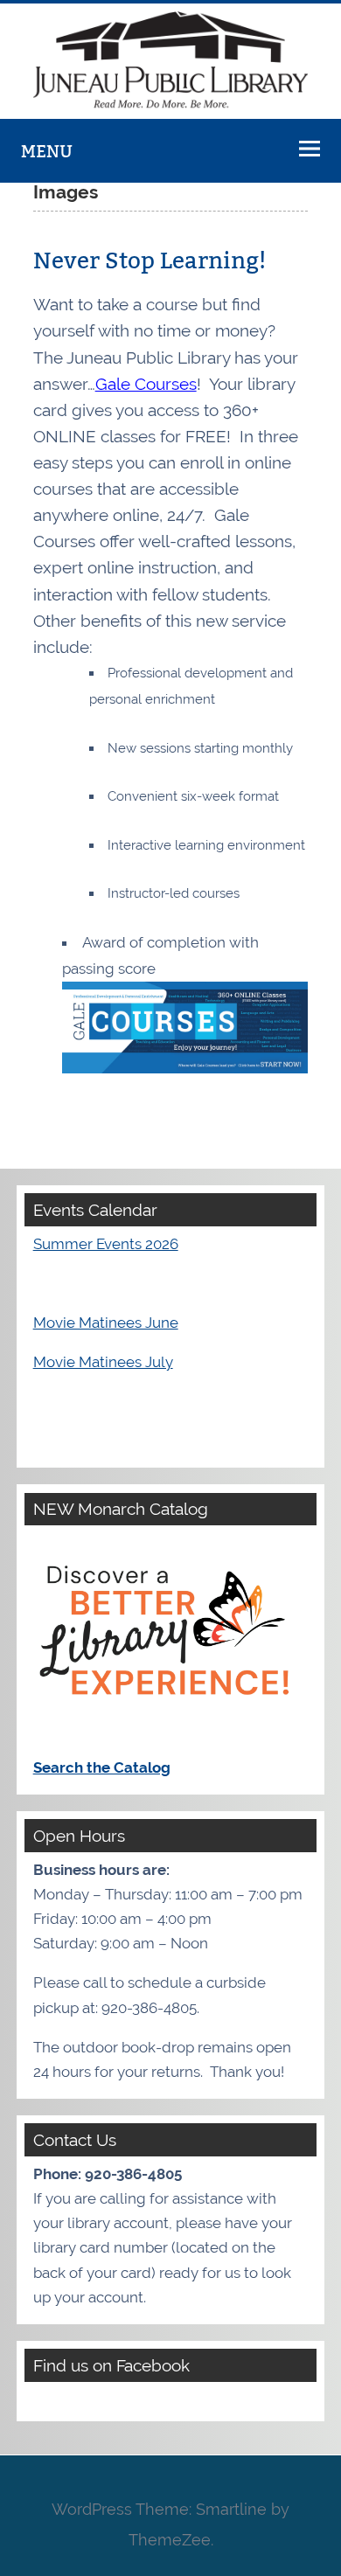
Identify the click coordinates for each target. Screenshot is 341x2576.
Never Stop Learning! (150, 261)
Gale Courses (146, 384)
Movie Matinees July (103, 1362)
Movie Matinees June (106, 1323)
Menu (47, 151)
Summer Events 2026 (106, 1244)
